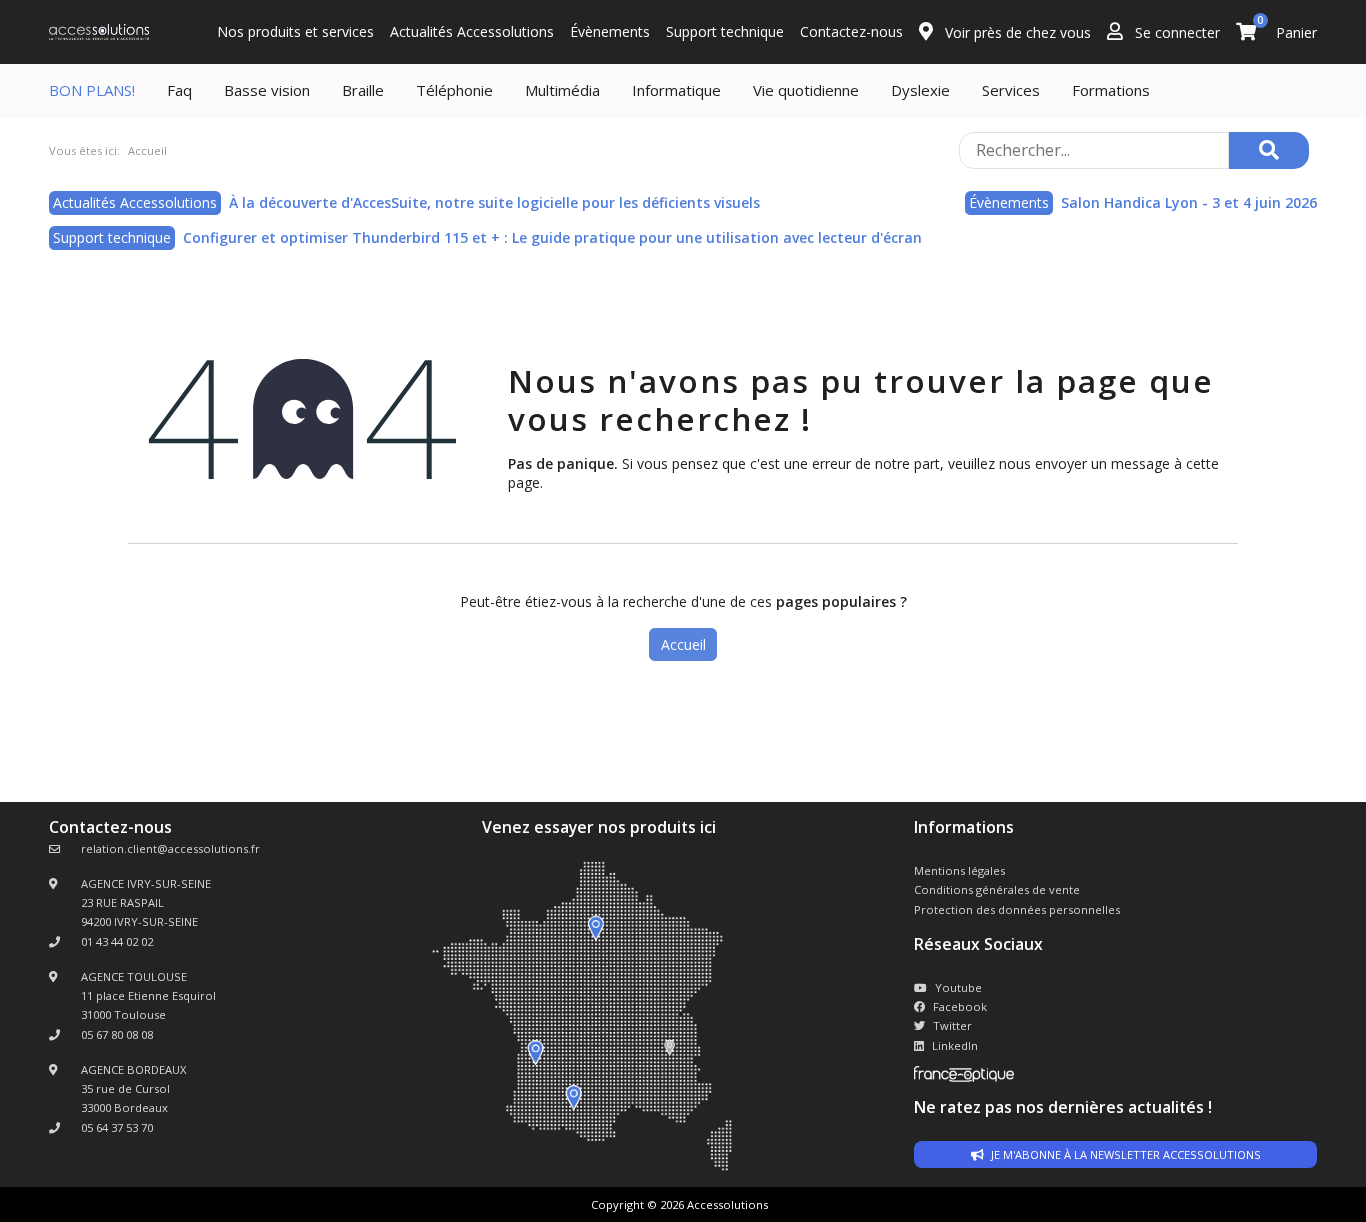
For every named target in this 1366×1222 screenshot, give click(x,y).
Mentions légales (959, 870)
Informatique (676, 90)
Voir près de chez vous (1016, 32)
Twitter (952, 1025)
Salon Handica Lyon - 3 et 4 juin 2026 (1189, 202)
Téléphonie (454, 90)
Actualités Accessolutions (472, 31)
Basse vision (267, 90)
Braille (363, 90)
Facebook (960, 1006)
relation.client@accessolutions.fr (170, 848)
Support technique (725, 31)
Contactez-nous (851, 31)
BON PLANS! (92, 90)
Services (1011, 90)
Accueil (683, 644)
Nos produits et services (295, 31)
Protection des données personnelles (1017, 909)
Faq (179, 90)
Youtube (958, 987)
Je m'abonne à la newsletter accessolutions (1124, 1154)
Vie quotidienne (806, 90)
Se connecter (1175, 32)
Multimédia (562, 90)
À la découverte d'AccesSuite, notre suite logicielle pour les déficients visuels (494, 202)
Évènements (610, 31)
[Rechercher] (1269, 150)
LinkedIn (955, 1045)
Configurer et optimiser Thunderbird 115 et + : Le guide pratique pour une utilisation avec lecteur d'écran (552, 237)
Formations (1111, 90)
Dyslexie (920, 90)
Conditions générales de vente (997, 889)
